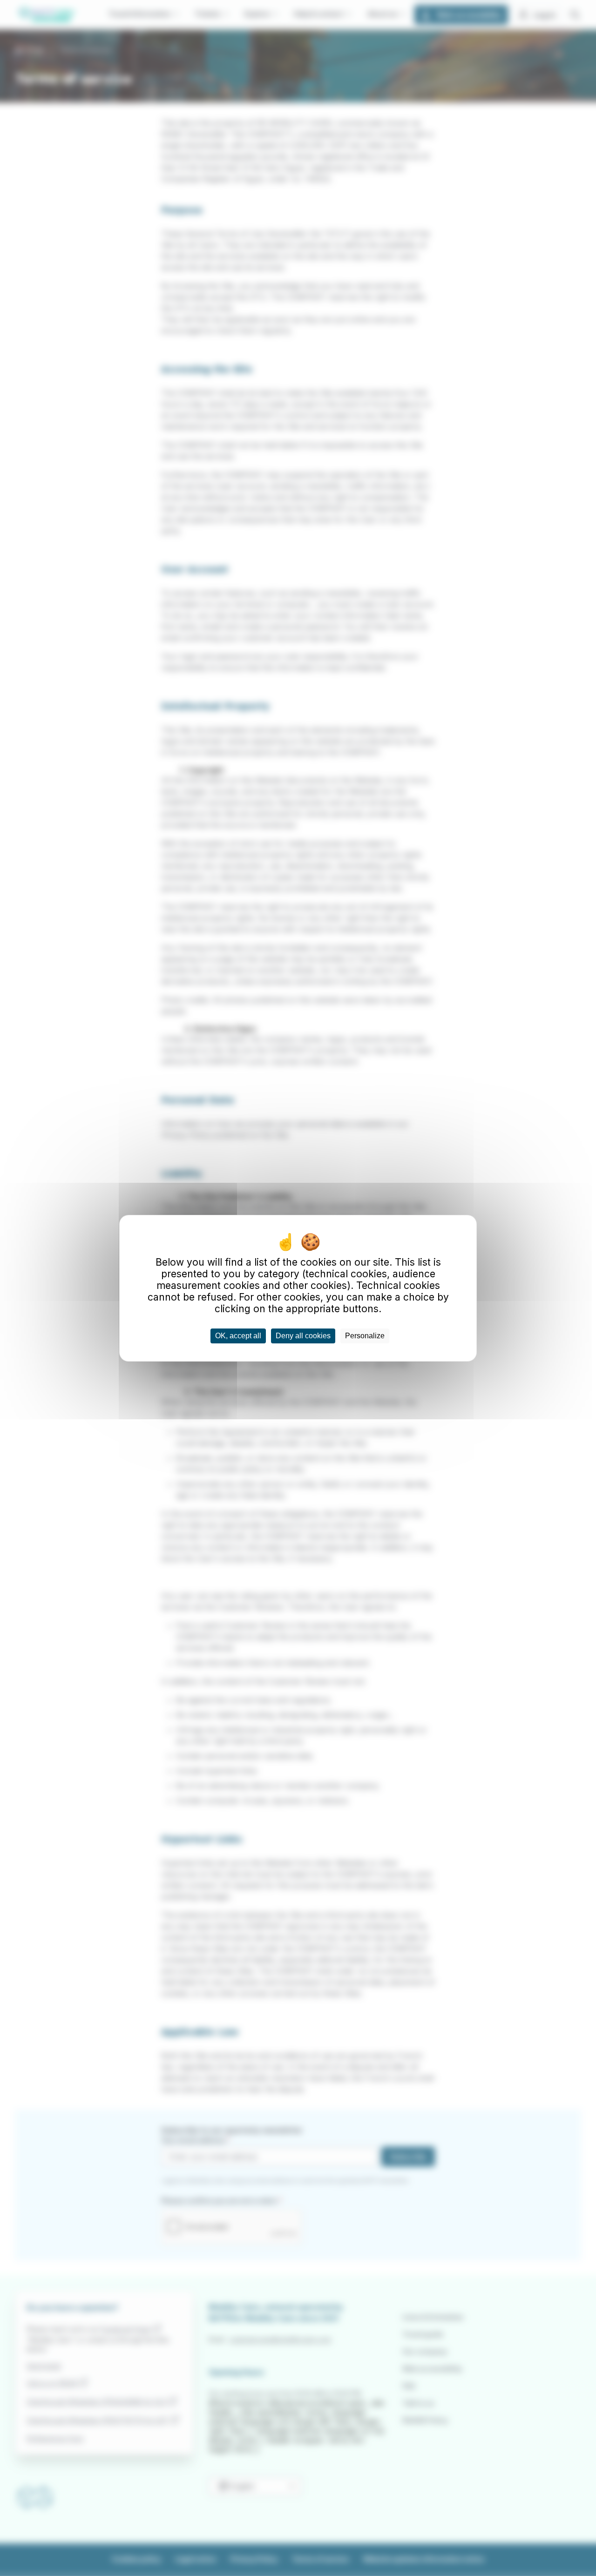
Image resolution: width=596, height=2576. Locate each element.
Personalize (365, 1336)
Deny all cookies (303, 1336)
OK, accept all (238, 1336)
